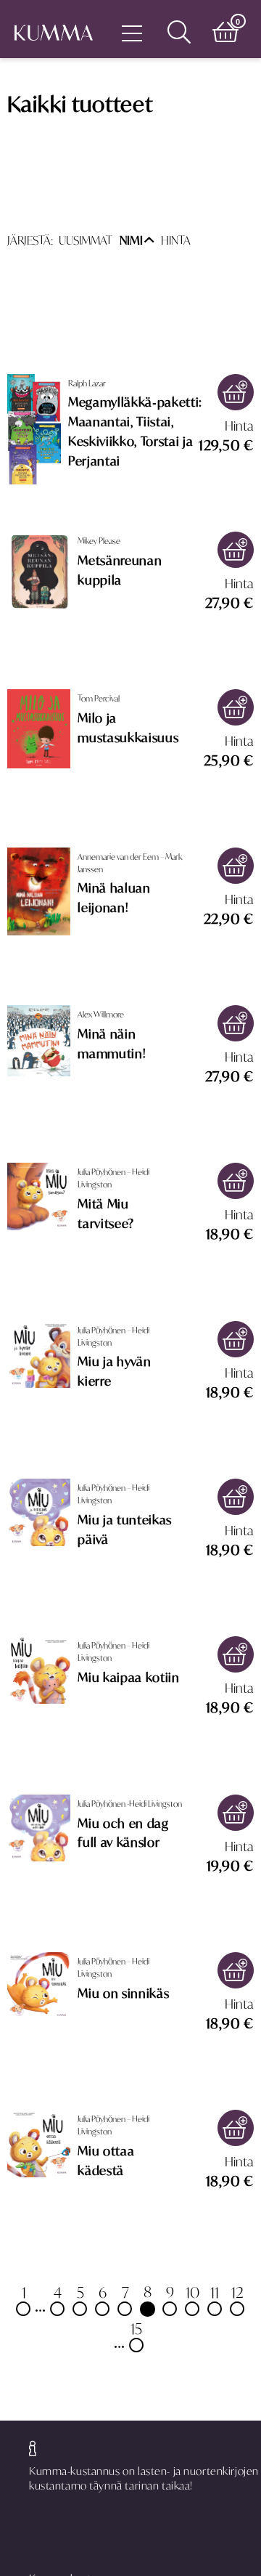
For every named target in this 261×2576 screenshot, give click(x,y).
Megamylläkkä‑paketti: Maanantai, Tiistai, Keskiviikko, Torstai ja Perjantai (135, 432)
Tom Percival (99, 698)
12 (237, 2292)
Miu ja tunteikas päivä (125, 1530)
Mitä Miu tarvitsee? (106, 1214)
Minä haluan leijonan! (114, 898)
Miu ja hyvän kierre (114, 1372)
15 (136, 2328)
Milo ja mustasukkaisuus (128, 728)
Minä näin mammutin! (112, 1044)
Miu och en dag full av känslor (123, 1833)
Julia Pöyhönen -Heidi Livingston (130, 1804)
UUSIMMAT (86, 240)
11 (215, 2292)
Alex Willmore (101, 1014)
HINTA (176, 240)
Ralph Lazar (87, 383)
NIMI (131, 240)
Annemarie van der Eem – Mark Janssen (130, 863)
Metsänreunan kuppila (120, 570)
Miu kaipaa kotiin (128, 1678)
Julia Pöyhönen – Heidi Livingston (113, 1178)
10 (192, 2292)
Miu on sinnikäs (123, 1994)
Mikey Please (99, 541)
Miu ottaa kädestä (106, 2161)
